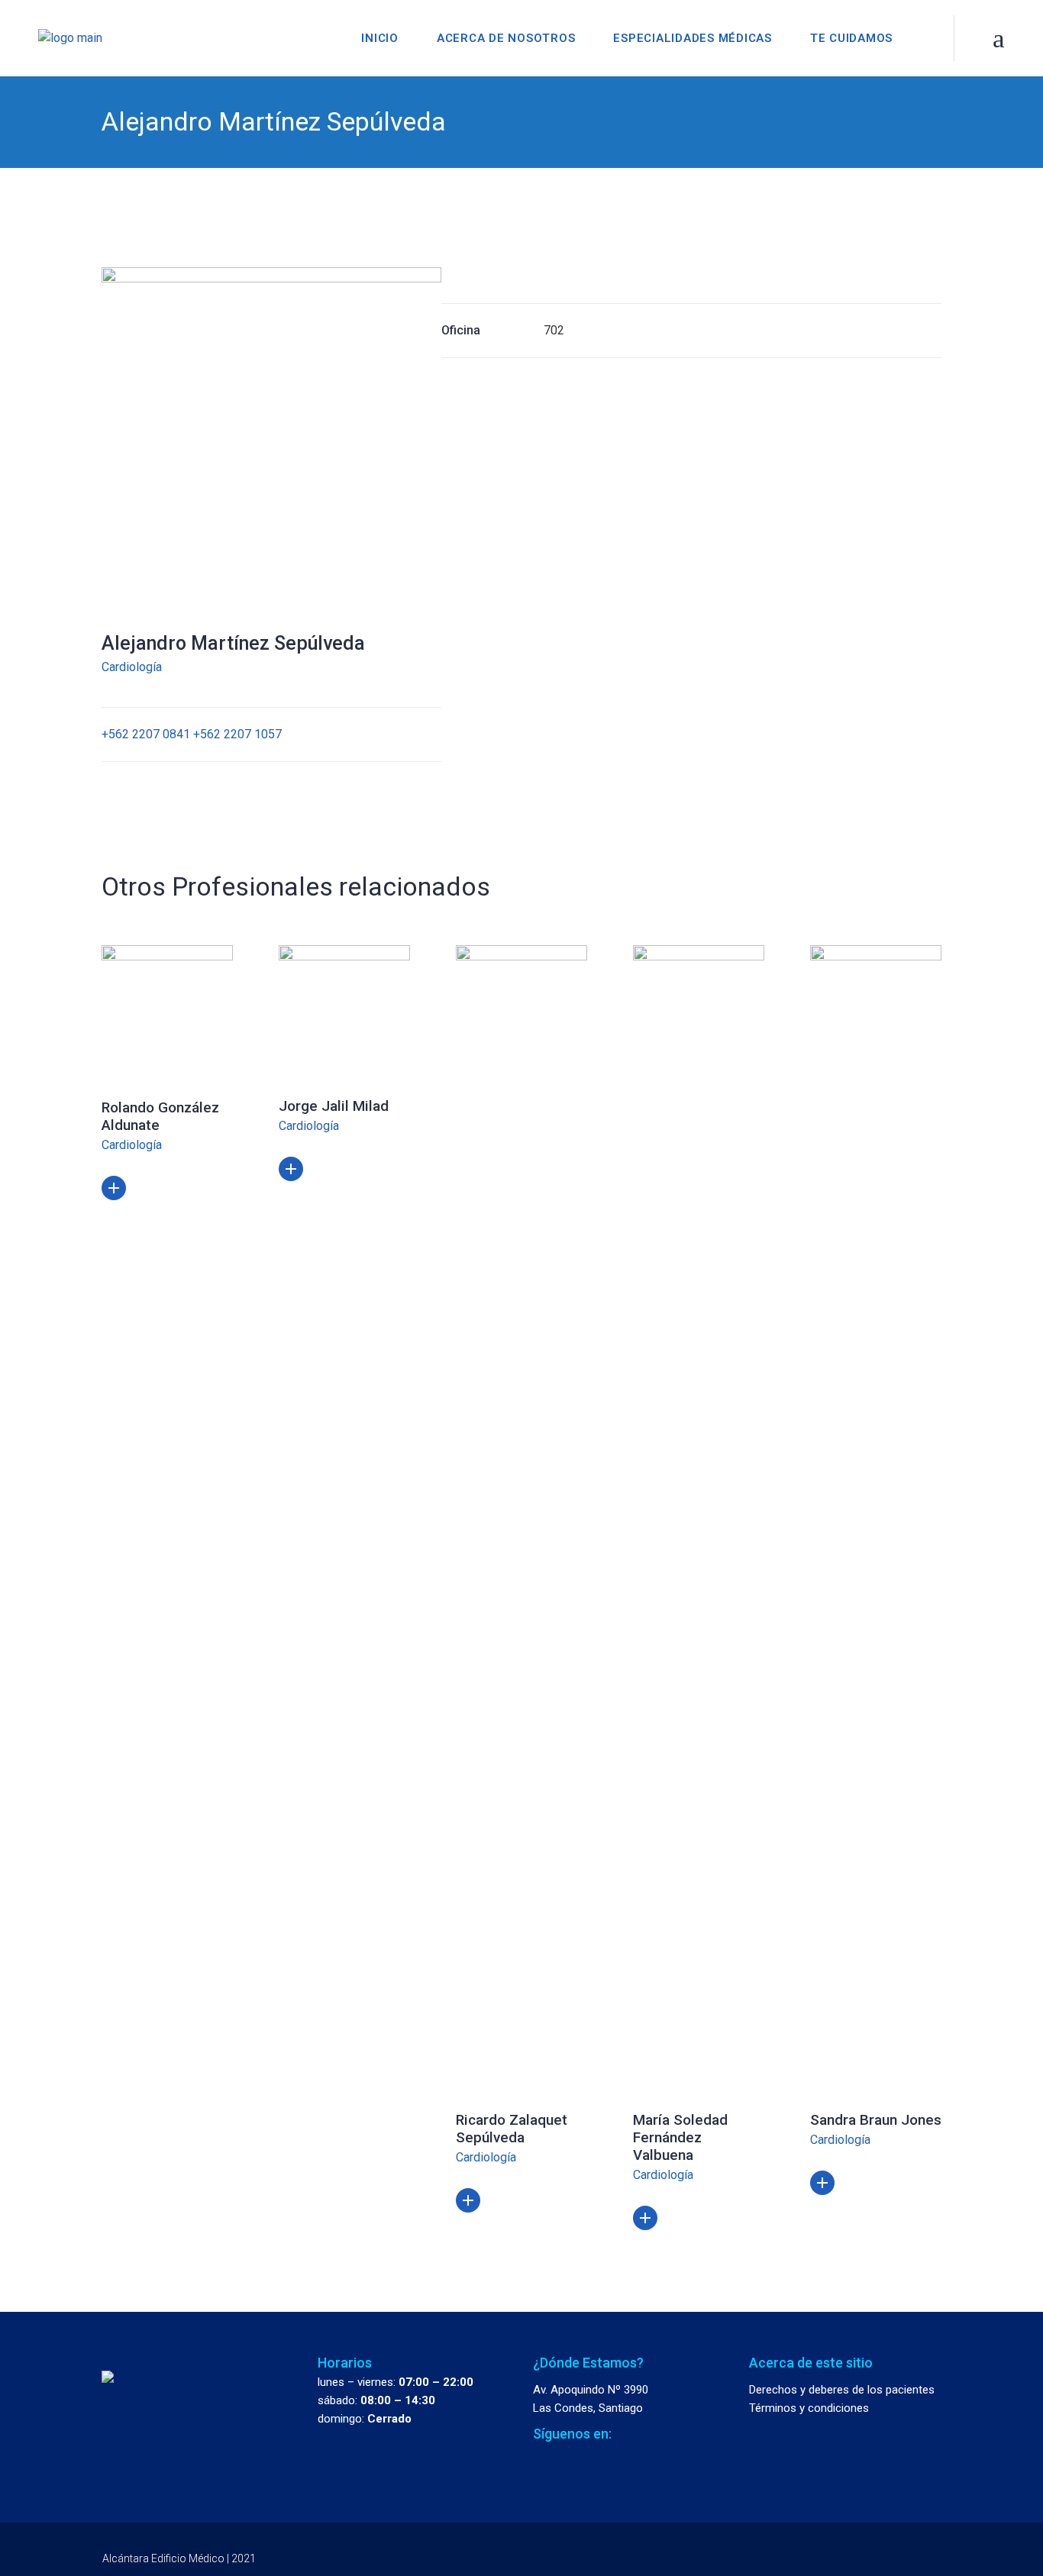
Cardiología (132, 667)
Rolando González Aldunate (160, 1116)
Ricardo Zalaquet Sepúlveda (512, 2129)
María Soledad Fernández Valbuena (680, 2137)
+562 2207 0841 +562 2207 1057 (192, 734)
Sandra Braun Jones (876, 2120)
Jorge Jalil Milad (334, 1106)
